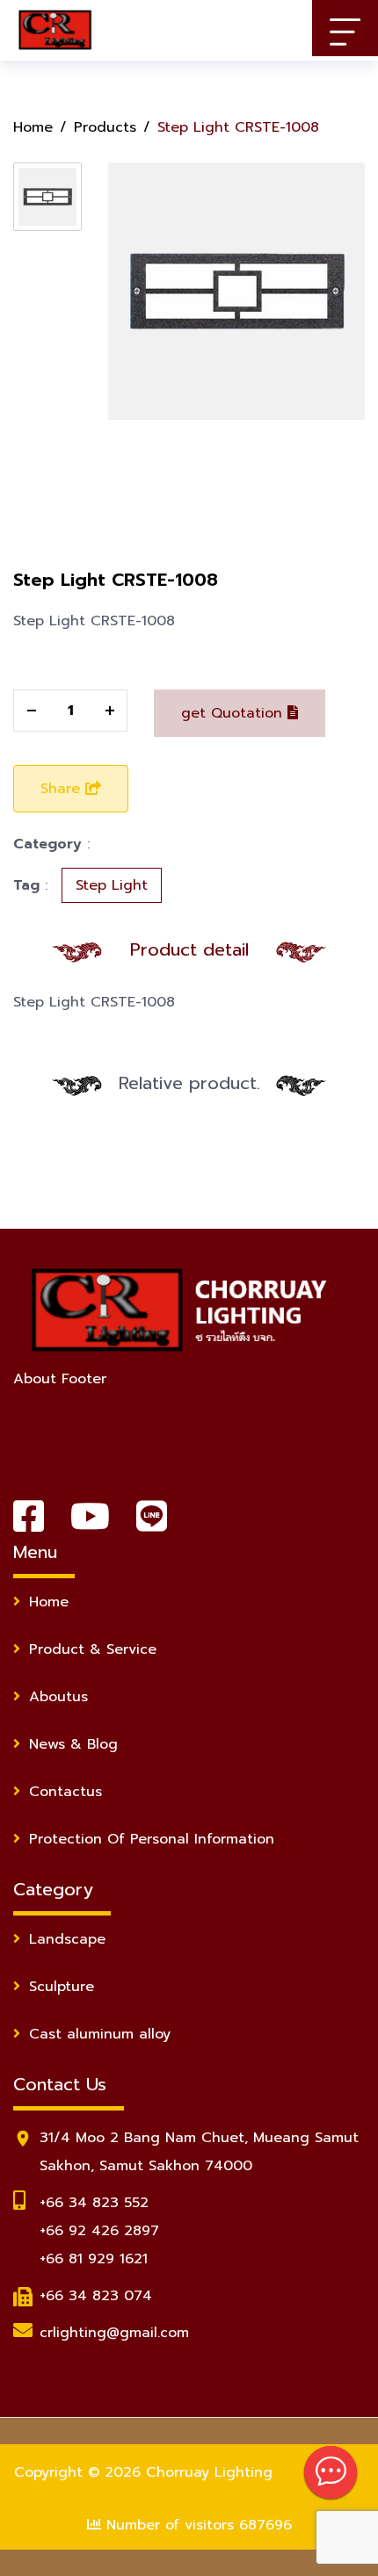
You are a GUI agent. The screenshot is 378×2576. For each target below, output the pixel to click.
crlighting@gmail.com (114, 2333)
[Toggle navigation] (345, 28)
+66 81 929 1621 (94, 2259)
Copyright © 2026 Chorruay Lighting (143, 2472)
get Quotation (234, 713)
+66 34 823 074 (96, 2296)
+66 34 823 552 (94, 2203)
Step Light (112, 885)
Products (105, 127)
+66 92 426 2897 (99, 2231)
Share (63, 789)
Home (33, 127)
